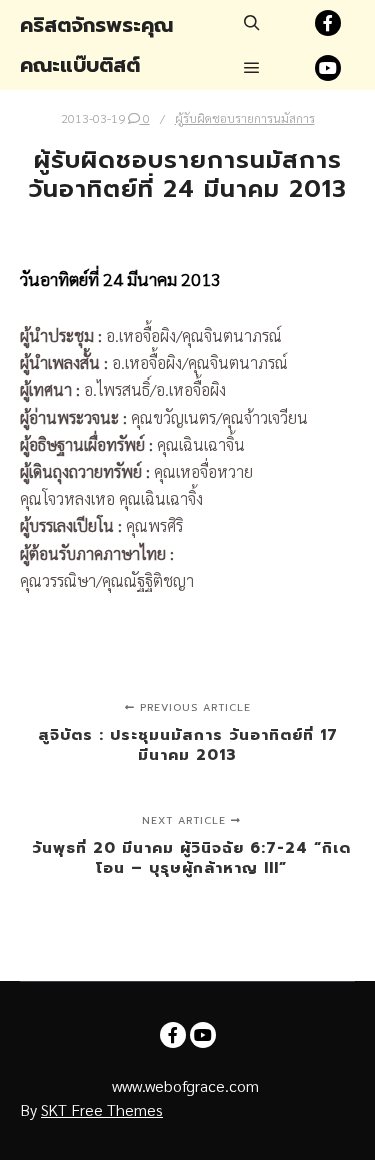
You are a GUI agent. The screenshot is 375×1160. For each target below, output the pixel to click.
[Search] (252, 23)
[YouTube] (328, 68)
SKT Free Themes (102, 1109)
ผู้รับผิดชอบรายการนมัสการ (245, 118)
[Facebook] (328, 23)
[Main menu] (252, 68)
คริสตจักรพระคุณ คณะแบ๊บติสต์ (96, 45)
